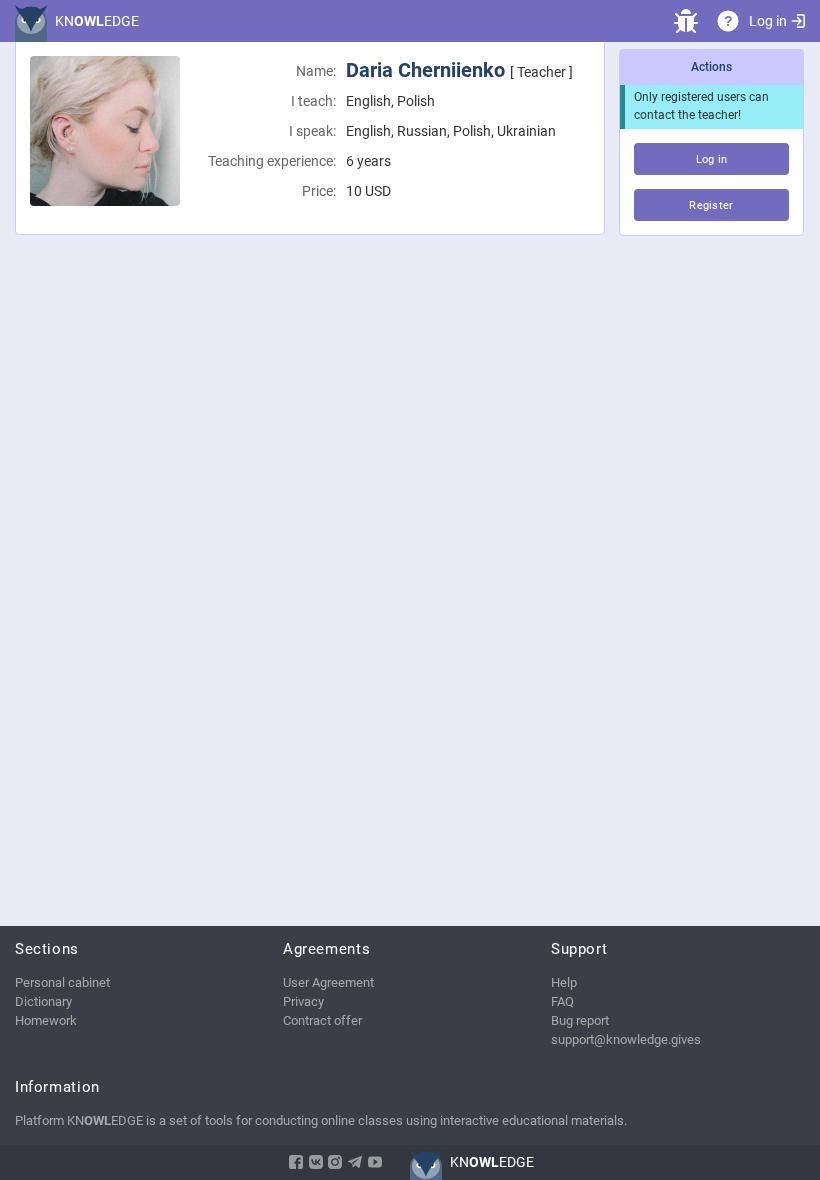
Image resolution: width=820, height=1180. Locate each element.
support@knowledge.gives (626, 1039)
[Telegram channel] (355, 1162)
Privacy (303, 1001)
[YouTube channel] (375, 1162)
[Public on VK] (316, 1162)
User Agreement (328, 982)
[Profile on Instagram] (335, 1162)
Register (711, 205)
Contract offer (322, 1020)
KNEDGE (97, 21)
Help (564, 982)
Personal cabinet (62, 982)
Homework (46, 1020)
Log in (768, 21)
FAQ (562, 1001)
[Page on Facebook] (296, 1162)
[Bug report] (686, 21)
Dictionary (43, 1001)
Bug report (580, 1020)
